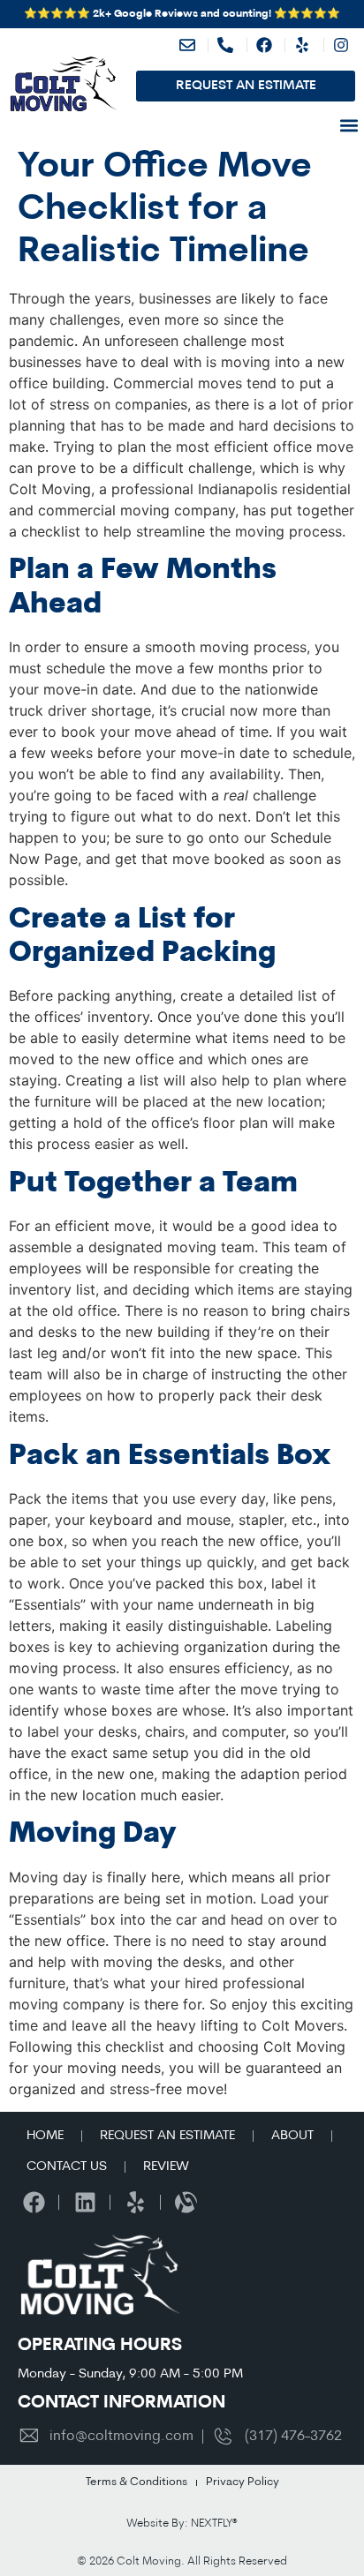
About (292, 2136)
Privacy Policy (243, 2482)
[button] (349, 125)
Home (45, 2136)
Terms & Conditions (136, 2482)
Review (166, 2167)
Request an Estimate (167, 2136)
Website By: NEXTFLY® (182, 2523)
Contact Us (67, 2167)
